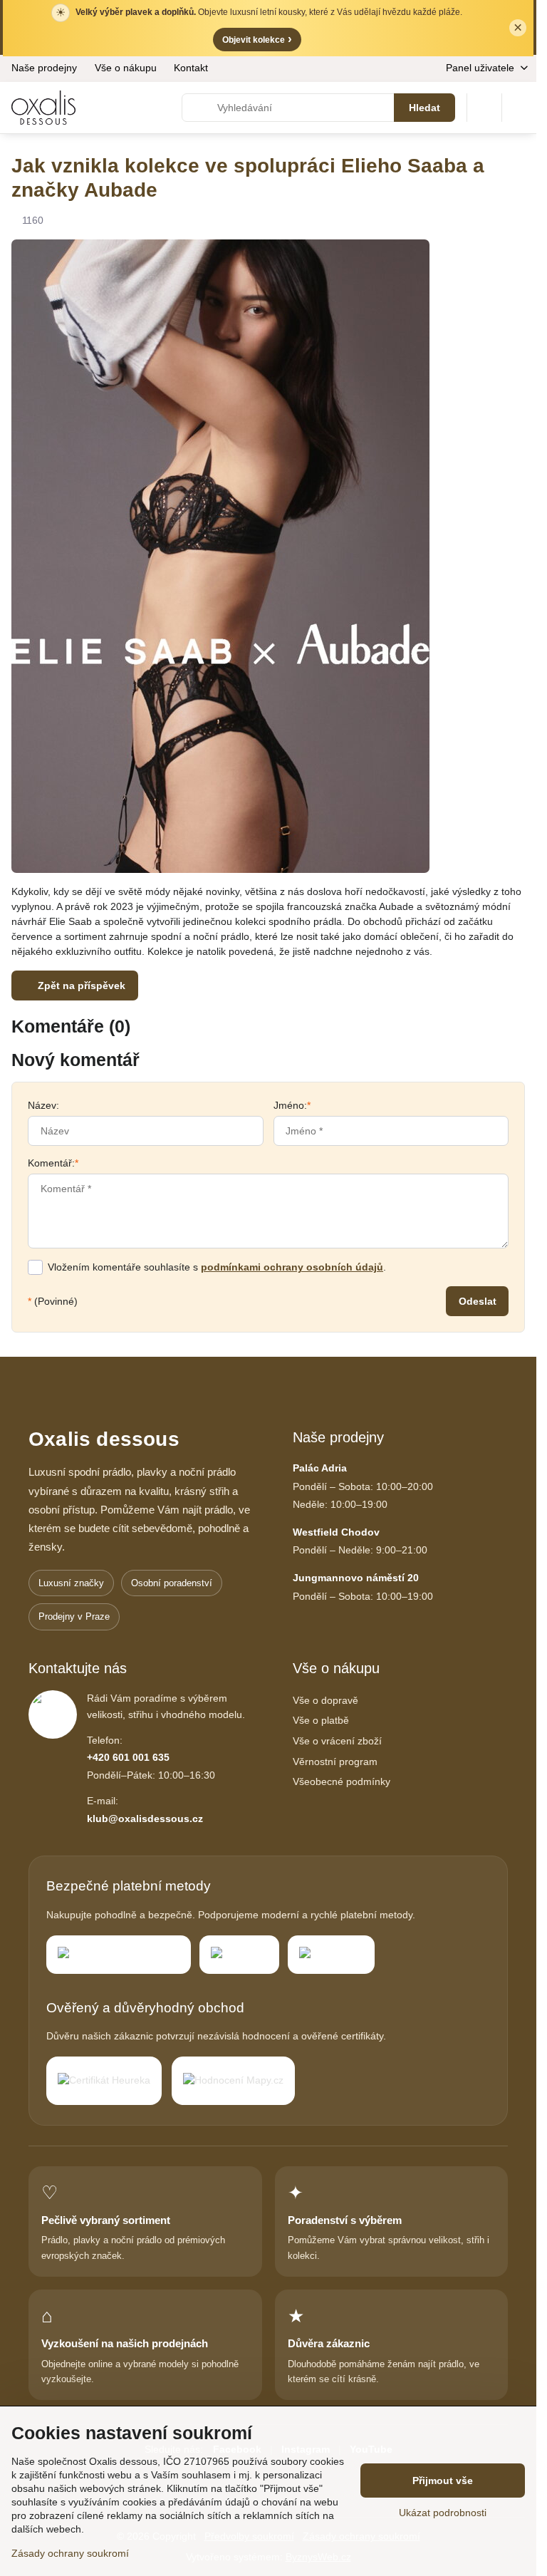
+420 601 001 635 (128, 1757)
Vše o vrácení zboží (337, 1741)
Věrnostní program (335, 1762)
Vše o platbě (321, 1720)
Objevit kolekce (257, 39)
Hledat (424, 108)
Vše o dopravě (325, 1700)
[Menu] (519, 108)
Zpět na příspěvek (80, 986)
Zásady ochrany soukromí (70, 2553)
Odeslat (478, 1301)
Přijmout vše (443, 2481)
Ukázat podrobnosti (443, 2513)
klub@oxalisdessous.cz (145, 1819)
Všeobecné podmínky (342, 1781)
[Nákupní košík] (484, 108)
